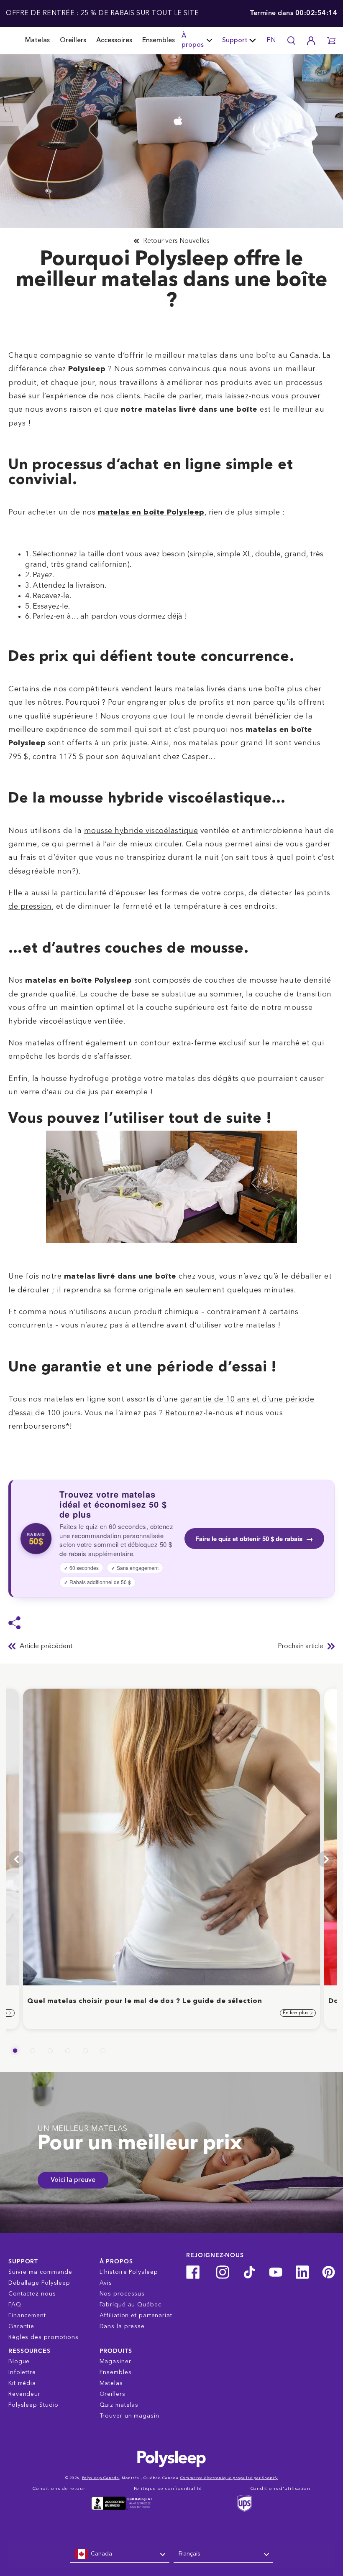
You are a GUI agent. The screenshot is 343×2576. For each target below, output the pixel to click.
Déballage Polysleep (39, 2283)
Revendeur (24, 2394)
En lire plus (296, 2013)
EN (271, 41)
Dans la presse (122, 2326)
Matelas (37, 41)
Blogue (19, 2362)
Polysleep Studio (33, 2405)
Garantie (21, 2326)
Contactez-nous (32, 2294)
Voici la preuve (73, 2180)
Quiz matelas (119, 2405)
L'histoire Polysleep (129, 2272)
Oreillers (73, 41)
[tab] (15, 2051)
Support (235, 41)
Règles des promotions (44, 2337)
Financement (27, 2316)
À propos (193, 41)
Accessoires (114, 41)
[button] (331, 41)
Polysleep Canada (101, 2478)
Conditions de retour (59, 2489)
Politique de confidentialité (168, 2489)
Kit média (22, 2383)
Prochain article (301, 1646)
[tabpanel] (171, 1859)
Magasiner (115, 2362)
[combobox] (120, 2554)
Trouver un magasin (129, 2416)
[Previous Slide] (17, 1859)
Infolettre (22, 2372)
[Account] (311, 41)
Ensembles (159, 41)
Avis (106, 2283)
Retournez (184, 1413)
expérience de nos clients (93, 396)
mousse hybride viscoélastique (141, 831)
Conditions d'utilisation (281, 2489)
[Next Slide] (326, 1859)
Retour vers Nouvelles (176, 241)
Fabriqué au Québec (131, 2305)
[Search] (291, 41)
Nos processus (122, 2294)
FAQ (15, 2305)
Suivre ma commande (40, 2272)
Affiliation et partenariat (136, 2316)
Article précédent (46, 1646)
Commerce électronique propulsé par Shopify (229, 2478)
